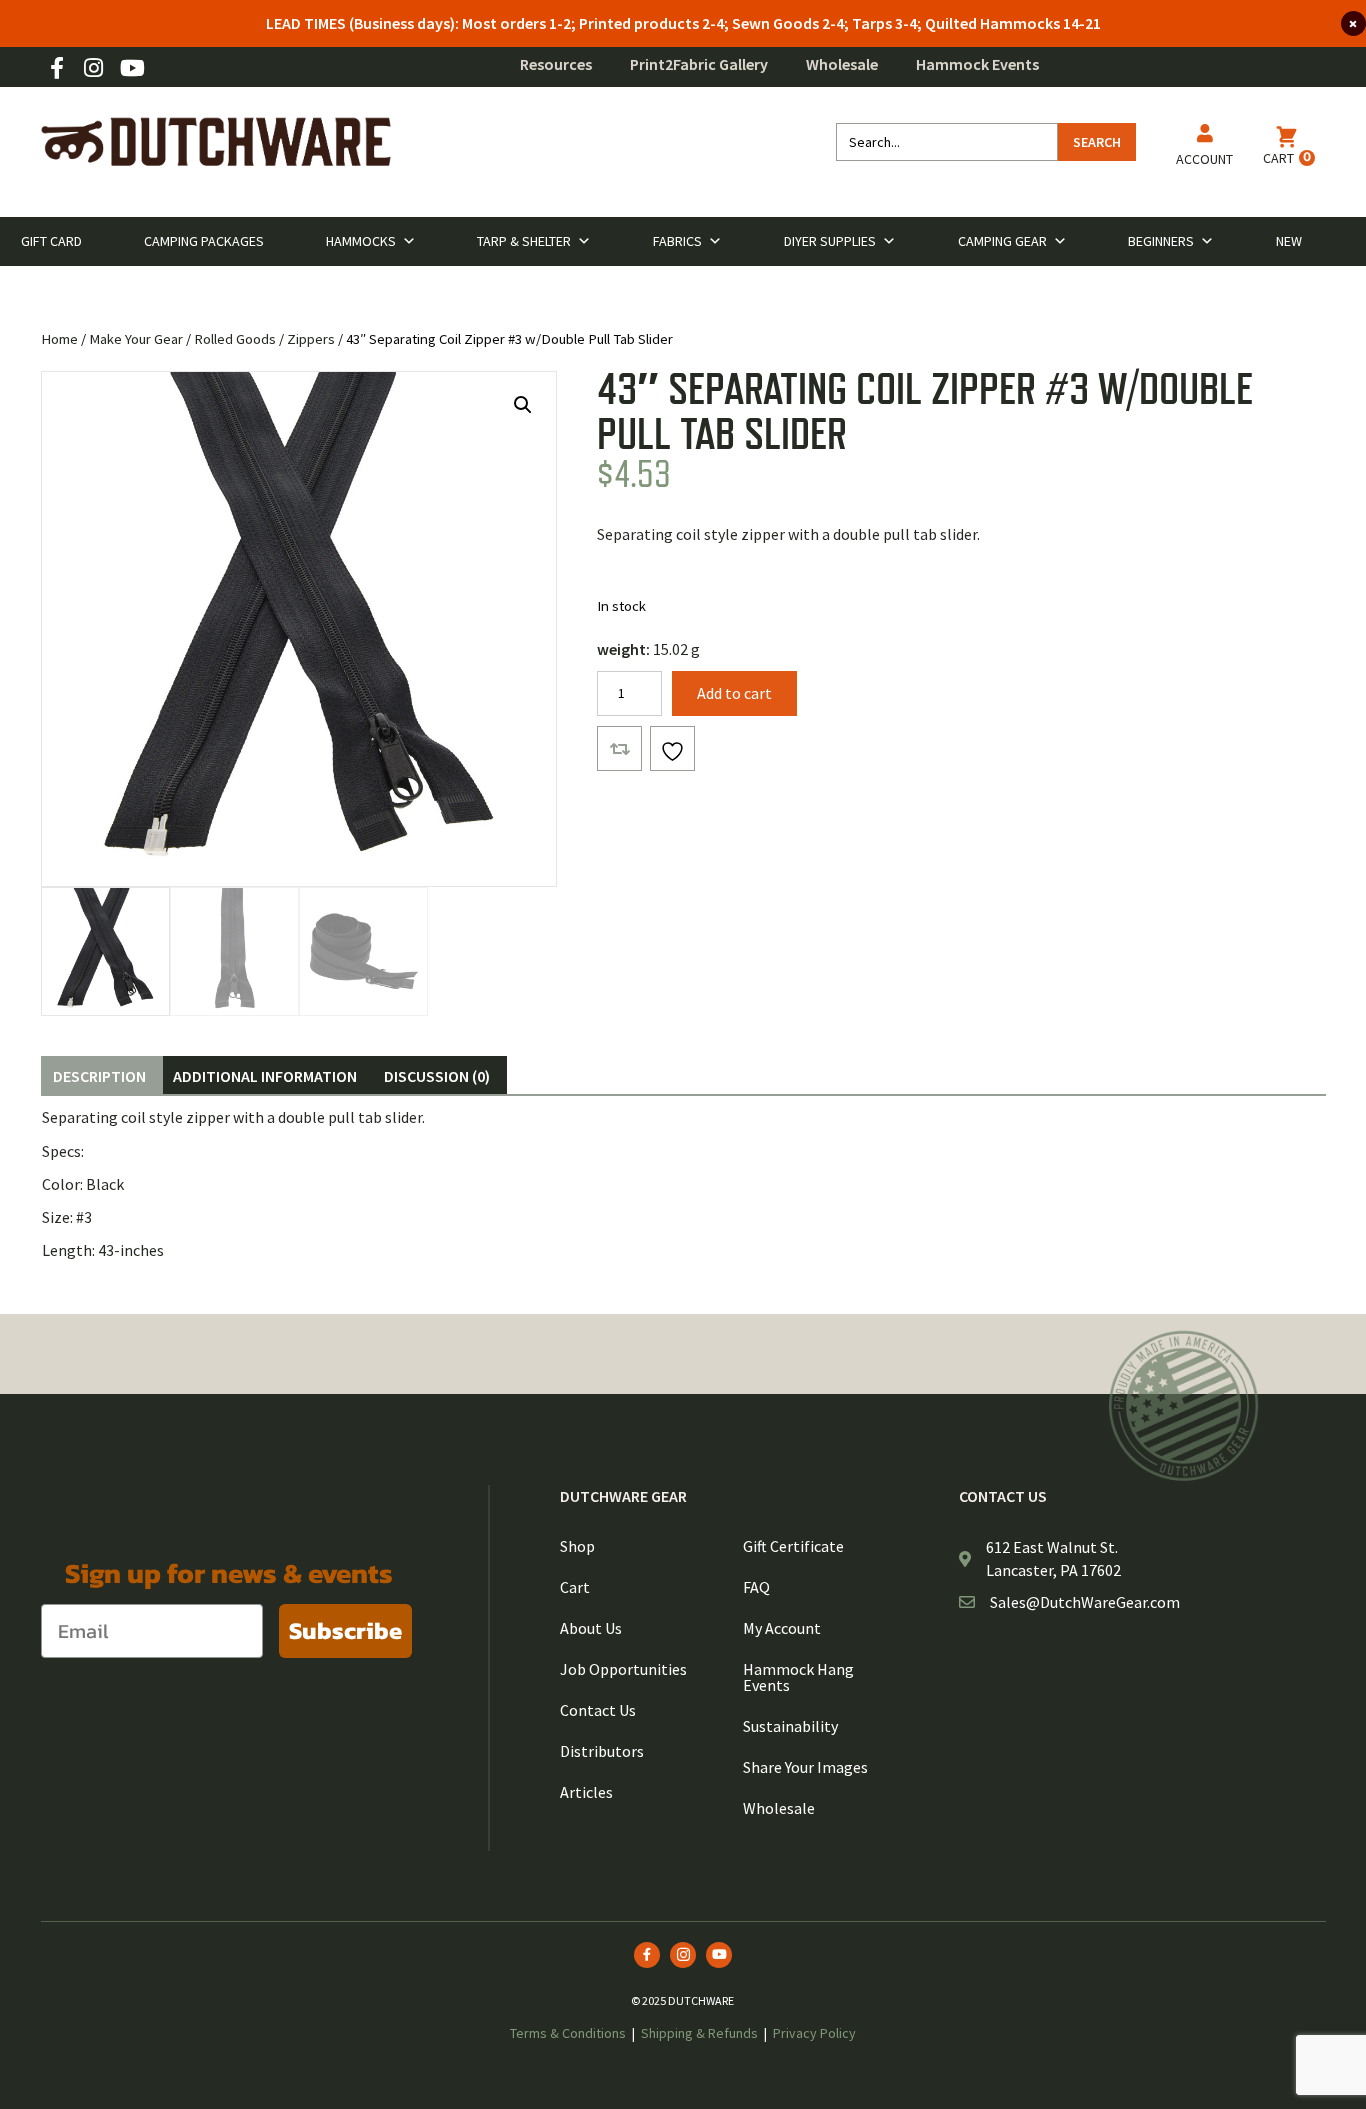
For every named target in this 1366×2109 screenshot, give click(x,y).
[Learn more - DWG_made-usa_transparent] (1184, 1405)
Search (1097, 142)
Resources (556, 64)
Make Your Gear (136, 339)
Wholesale (842, 64)
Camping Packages (204, 241)
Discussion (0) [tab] (437, 1076)
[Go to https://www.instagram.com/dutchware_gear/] (94, 69)
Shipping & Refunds (699, 2033)
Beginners (1161, 241)
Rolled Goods (235, 339)
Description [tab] (99, 1076)
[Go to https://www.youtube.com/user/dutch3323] (131, 69)
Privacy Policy (814, 2033)
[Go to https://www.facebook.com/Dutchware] (57, 69)
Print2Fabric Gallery (699, 64)
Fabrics (677, 241)
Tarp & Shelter (524, 241)
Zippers (311, 339)
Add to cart (734, 693)
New (1289, 241)
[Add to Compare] (619, 748)
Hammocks (361, 241)
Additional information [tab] (265, 1076)
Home (59, 339)
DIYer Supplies (830, 241)
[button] (523, 405)
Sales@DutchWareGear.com (1085, 1602)
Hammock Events (977, 64)
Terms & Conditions (568, 2033)
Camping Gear (1002, 241)
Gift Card (51, 241)
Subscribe (345, 1630)
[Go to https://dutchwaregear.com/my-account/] (1204, 148)
